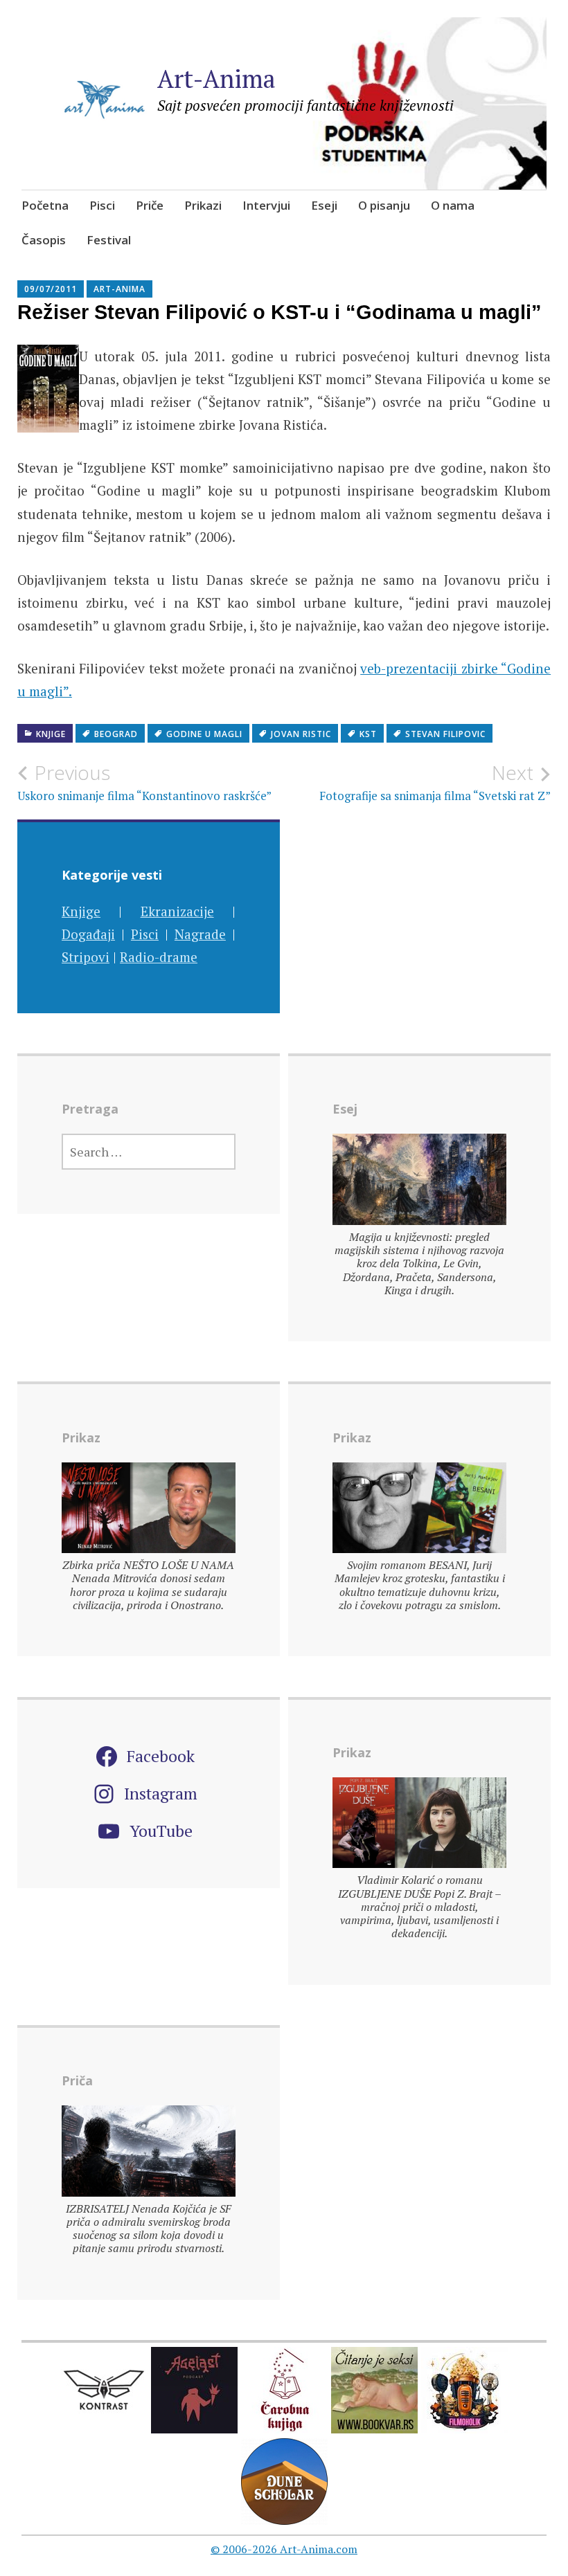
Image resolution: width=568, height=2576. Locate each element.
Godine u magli (204, 734)
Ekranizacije (177, 911)
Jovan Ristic (301, 734)
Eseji (324, 205)
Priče (150, 205)
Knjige (51, 734)
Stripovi (86, 957)
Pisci (102, 205)
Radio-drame (159, 957)
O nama (453, 205)
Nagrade (200, 934)
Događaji (88, 934)
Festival (109, 240)
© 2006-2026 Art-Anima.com (284, 2549)
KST (368, 734)
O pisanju (384, 205)
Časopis (44, 240)
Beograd (116, 734)
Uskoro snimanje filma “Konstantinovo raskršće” (144, 782)
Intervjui (266, 205)
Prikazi (203, 205)
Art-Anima (216, 79)
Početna (45, 205)
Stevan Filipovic (445, 734)
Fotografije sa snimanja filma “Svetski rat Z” (435, 782)
